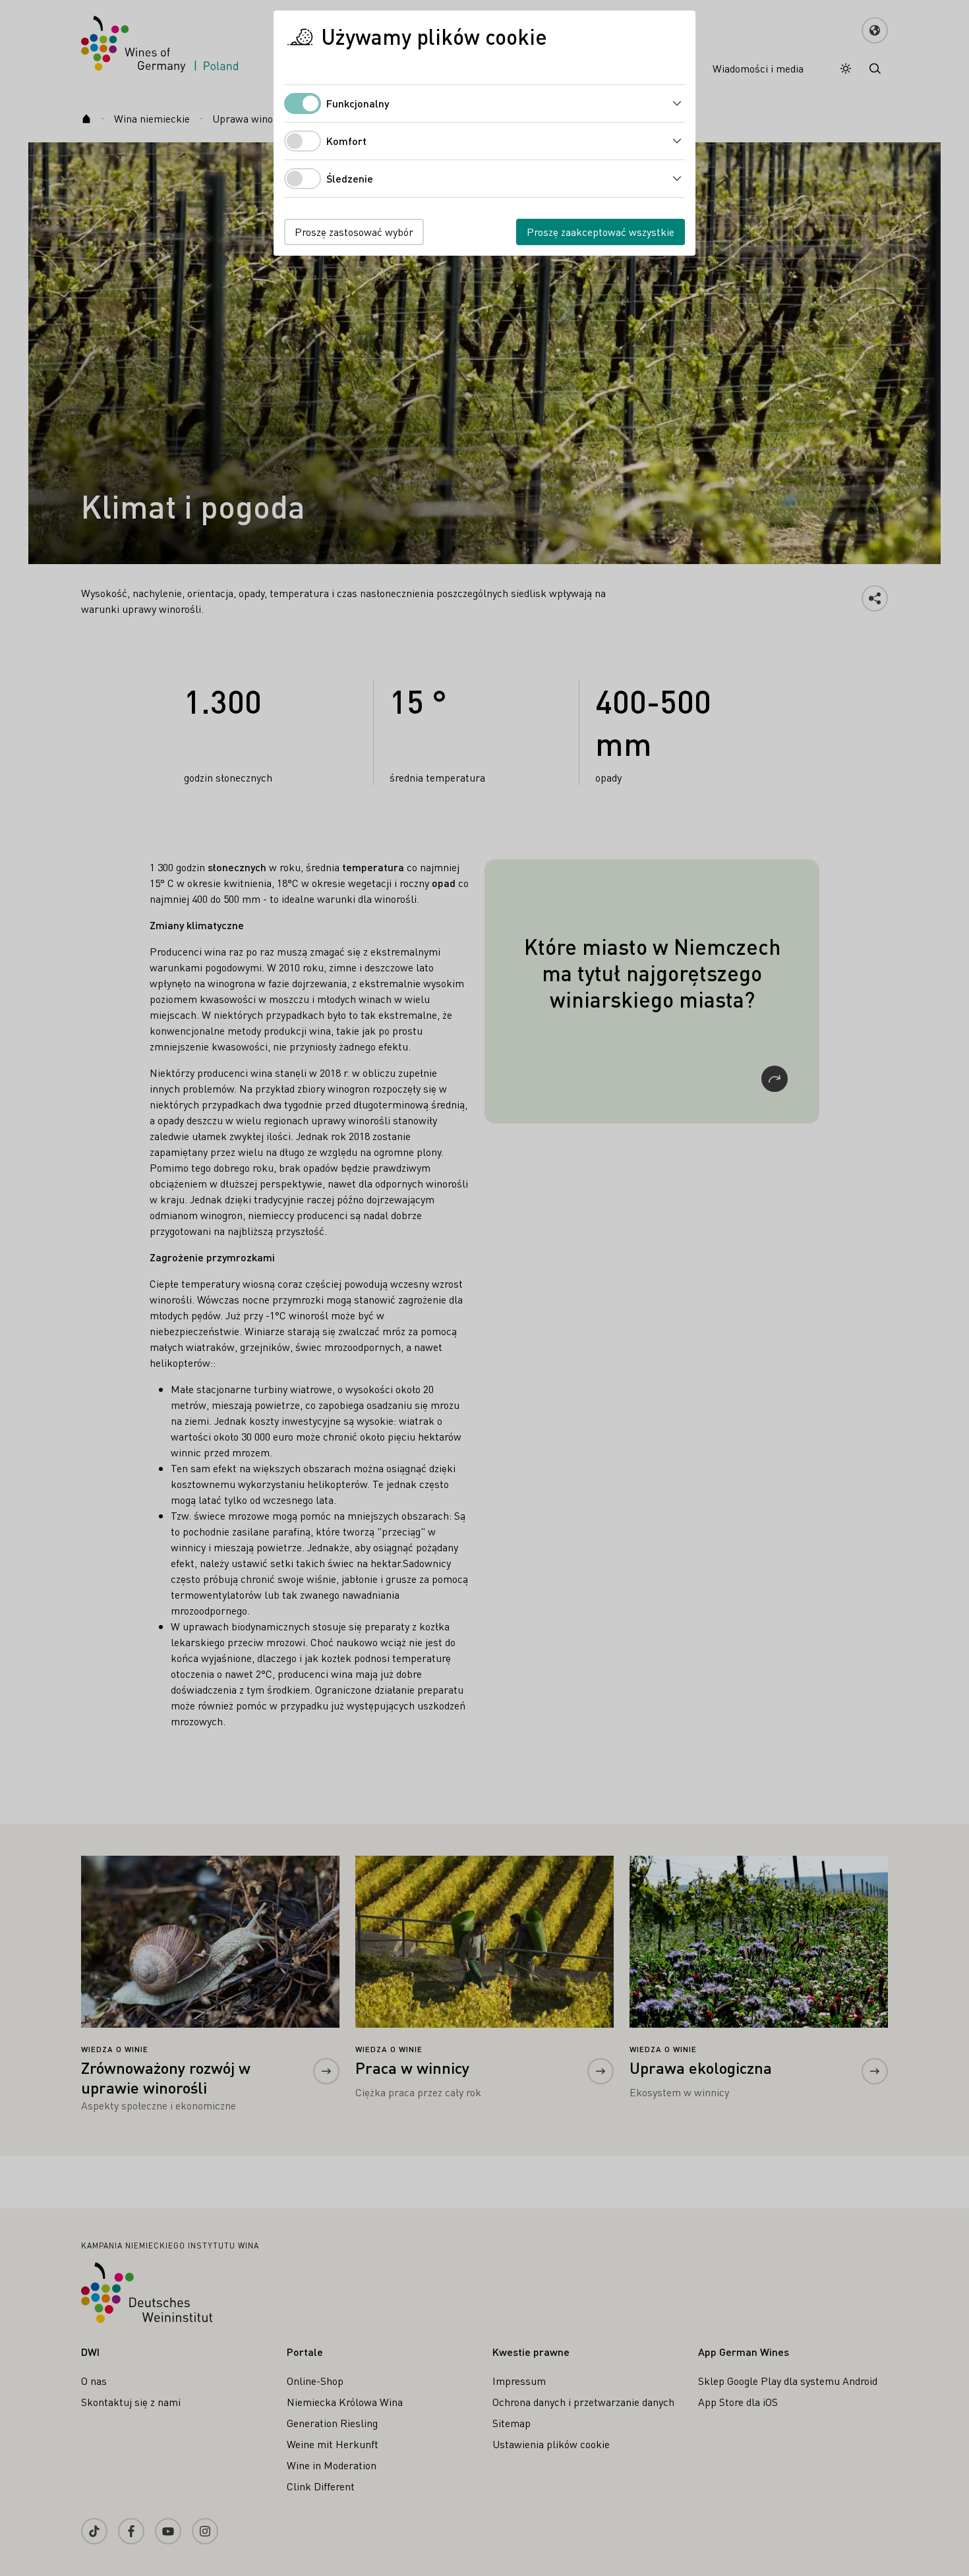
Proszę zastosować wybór (354, 232)
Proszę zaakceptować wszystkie (601, 232)
